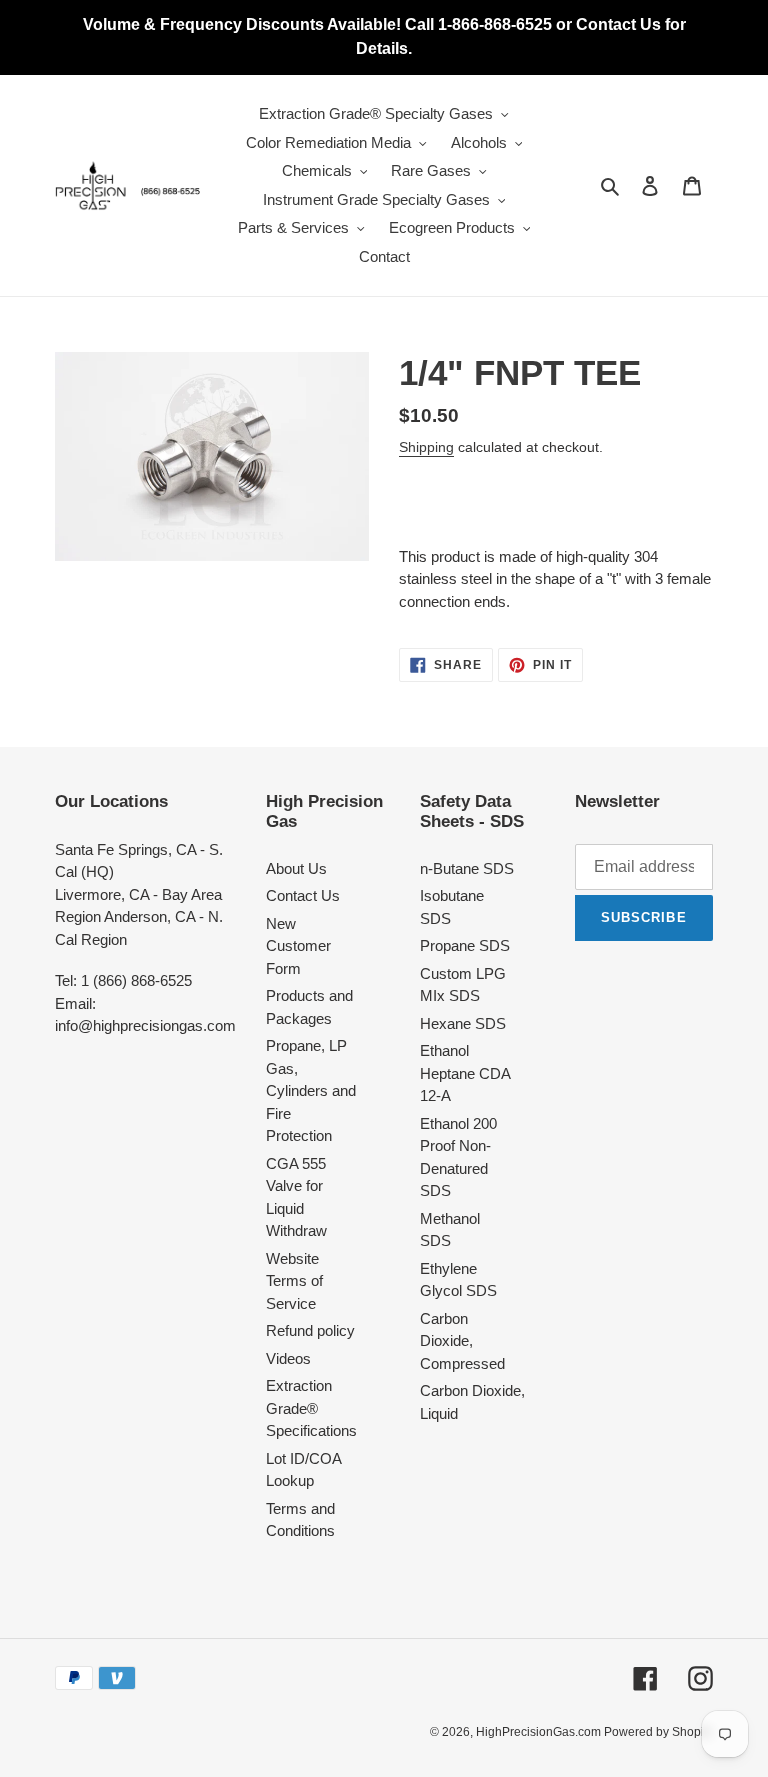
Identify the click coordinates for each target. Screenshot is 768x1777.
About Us (296, 868)
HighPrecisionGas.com (540, 1732)
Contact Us (303, 895)
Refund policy (310, 1330)
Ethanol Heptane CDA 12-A (465, 1073)
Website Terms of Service (294, 1281)
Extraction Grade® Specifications (311, 1408)
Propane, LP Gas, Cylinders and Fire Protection (311, 1090)
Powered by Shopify (658, 1732)
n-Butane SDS (467, 868)
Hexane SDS (463, 1023)
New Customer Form (298, 946)
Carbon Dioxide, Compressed (462, 1341)
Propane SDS (465, 945)
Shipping (426, 447)
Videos (288, 1358)
